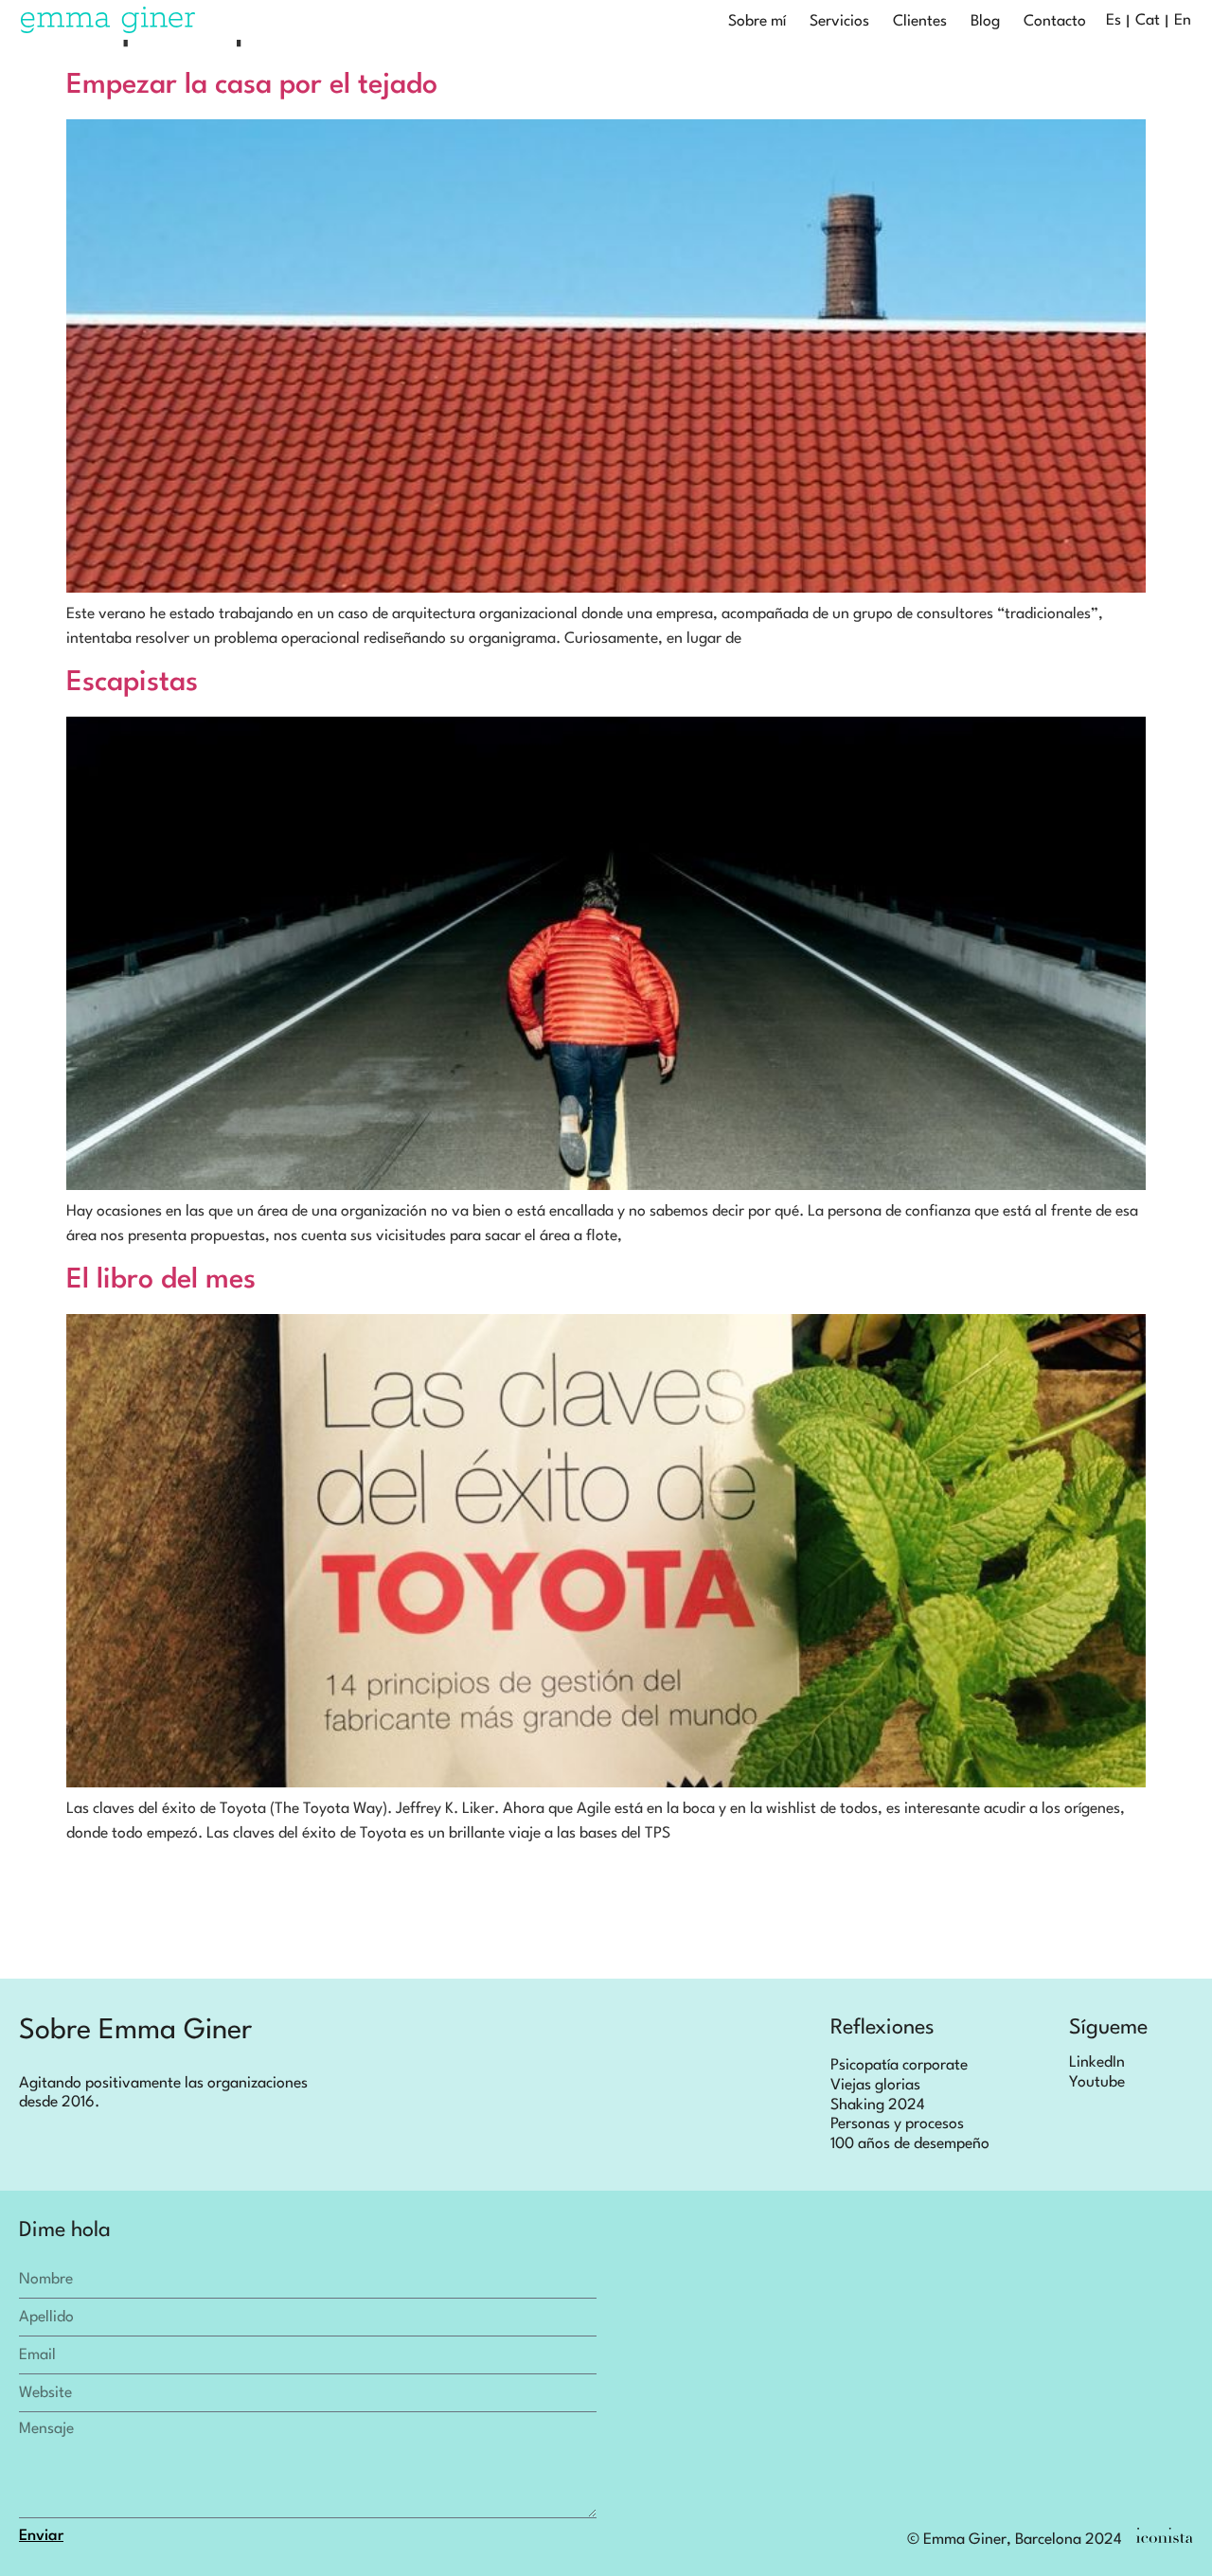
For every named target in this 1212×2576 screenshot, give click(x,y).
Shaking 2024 (878, 2105)
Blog (985, 22)
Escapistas (132, 683)
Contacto (1055, 22)
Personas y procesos (897, 2124)
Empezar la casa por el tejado (252, 86)
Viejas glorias (875, 2086)
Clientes (920, 22)
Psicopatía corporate (899, 2066)
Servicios (839, 22)
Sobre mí (757, 22)
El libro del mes (161, 1280)
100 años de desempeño (910, 2144)
